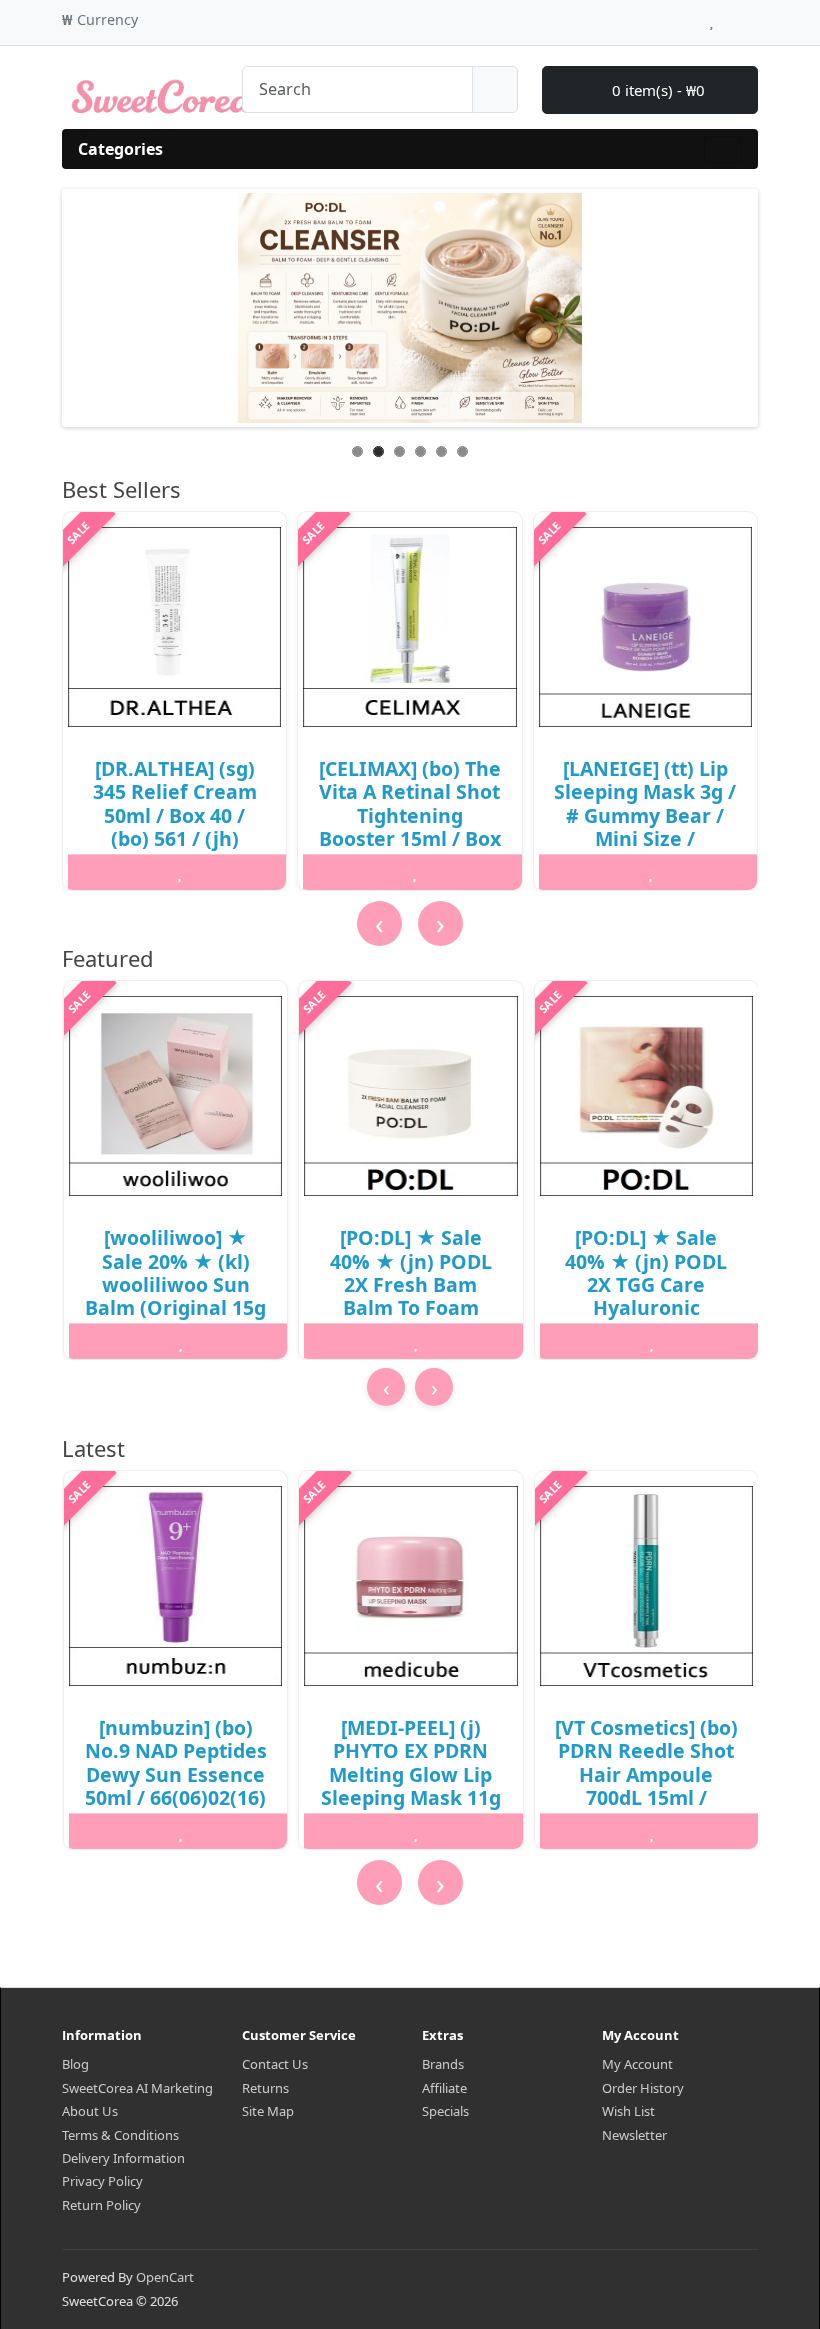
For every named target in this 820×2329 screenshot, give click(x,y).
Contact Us (275, 2064)
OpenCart (165, 2277)
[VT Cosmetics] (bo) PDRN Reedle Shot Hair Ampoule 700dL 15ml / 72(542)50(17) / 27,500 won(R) (646, 1786)
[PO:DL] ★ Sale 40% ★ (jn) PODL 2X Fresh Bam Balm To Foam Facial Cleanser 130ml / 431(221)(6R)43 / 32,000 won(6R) (411, 1319)
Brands (443, 2064)
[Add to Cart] (103, 872)
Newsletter (634, 2135)
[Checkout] (752, 17)
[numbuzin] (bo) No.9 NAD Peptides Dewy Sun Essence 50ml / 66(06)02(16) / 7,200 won (176, 1774)
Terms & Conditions (120, 2135)
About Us (90, 2111)
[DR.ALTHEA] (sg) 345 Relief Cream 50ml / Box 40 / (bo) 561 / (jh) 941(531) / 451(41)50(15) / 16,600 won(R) (175, 838)
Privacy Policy (102, 2181)
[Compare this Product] (255, 872)
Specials (445, 2111)
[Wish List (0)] (711, 17)
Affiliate (444, 2088)
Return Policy (101, 2205)
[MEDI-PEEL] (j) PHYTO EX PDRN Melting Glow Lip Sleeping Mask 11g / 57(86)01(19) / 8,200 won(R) (411, 1786)
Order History (643, 2088)
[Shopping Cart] (730, 17)
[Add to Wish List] (179, 872)
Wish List (628, 2111)
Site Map (268, 2111)
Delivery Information (123, 2158)
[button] (406, 1423)
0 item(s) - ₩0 (656, 90)
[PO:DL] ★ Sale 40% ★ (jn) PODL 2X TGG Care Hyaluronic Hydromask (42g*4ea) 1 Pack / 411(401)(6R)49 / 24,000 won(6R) (646, 1319)
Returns (265, 2088)
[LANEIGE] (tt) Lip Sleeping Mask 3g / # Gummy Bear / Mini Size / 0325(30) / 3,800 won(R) (645, 827)
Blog (75, 2064)
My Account (637, 2064)
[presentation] (379, 923)
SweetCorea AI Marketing (137, 2088)
